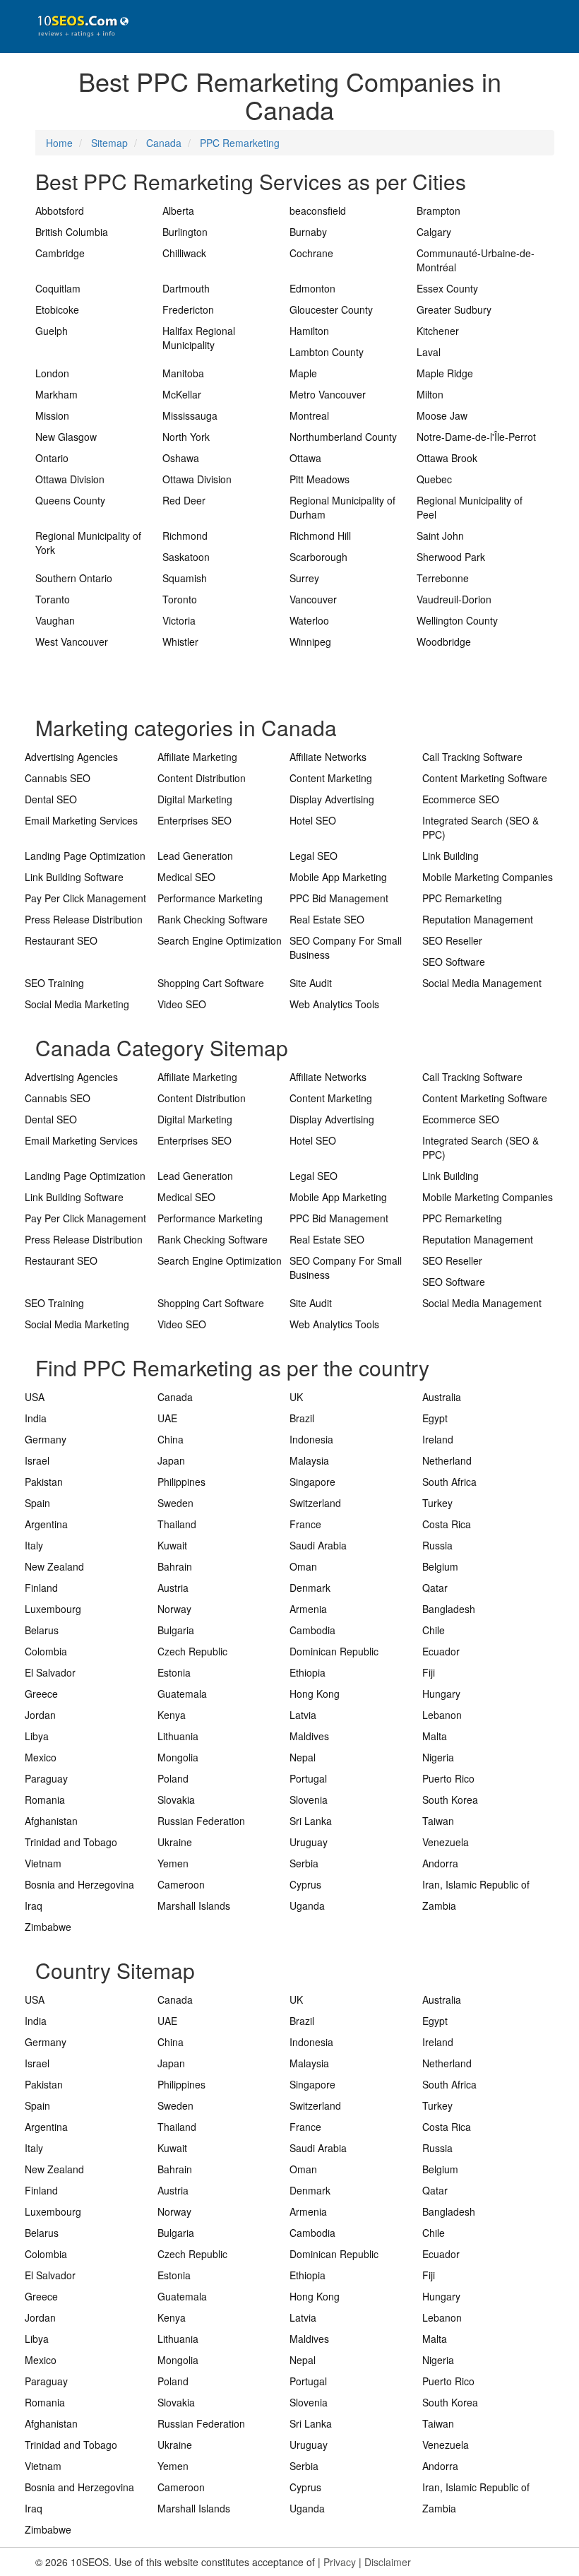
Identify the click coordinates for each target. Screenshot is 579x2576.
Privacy (340, 2562)
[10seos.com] (78, 26)
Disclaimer (388, 2562)
